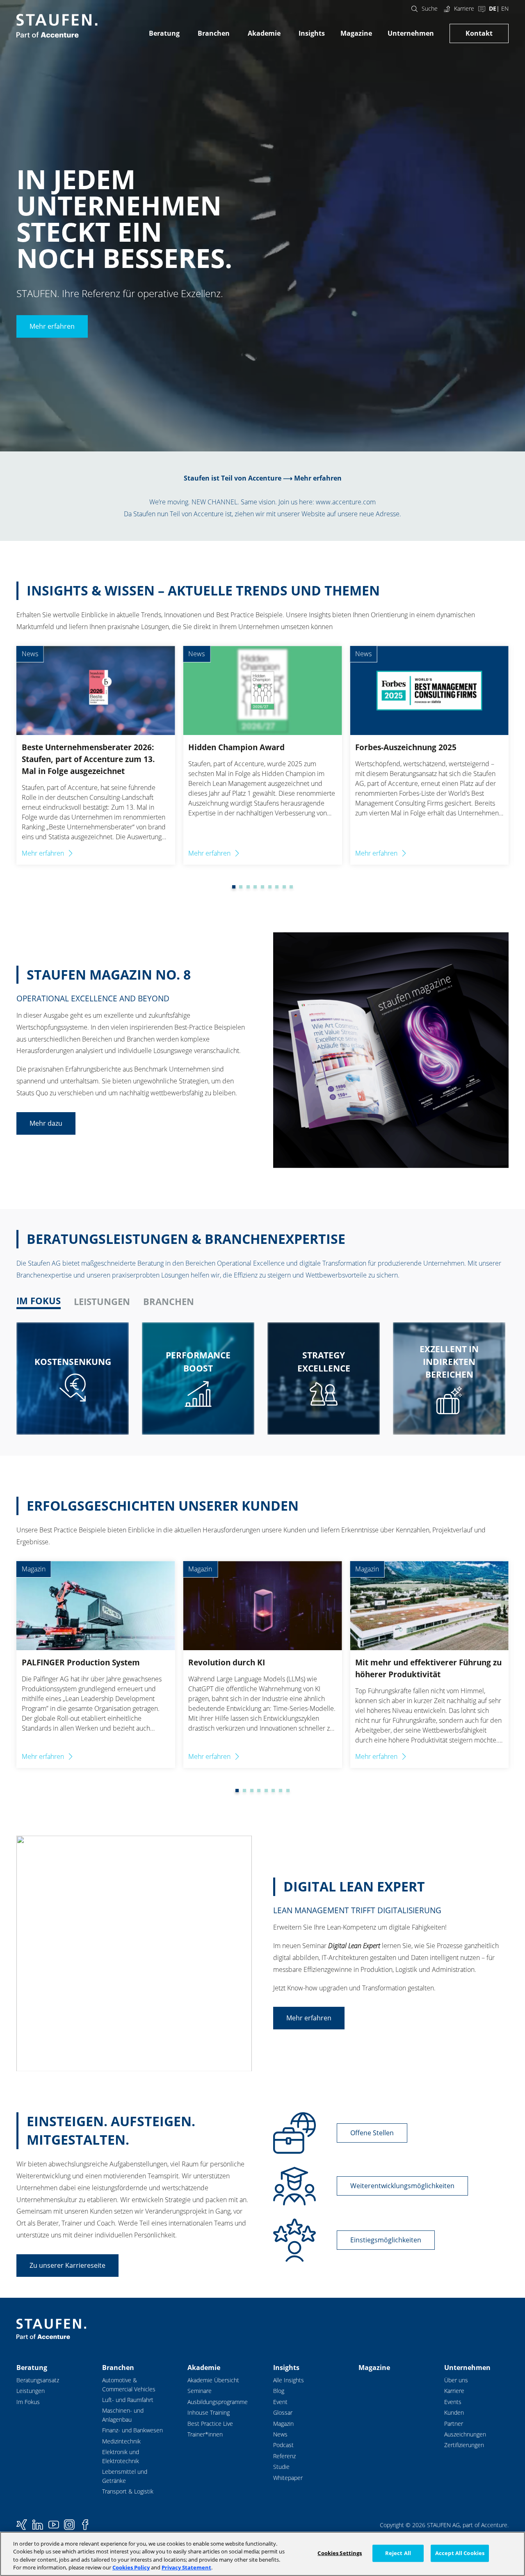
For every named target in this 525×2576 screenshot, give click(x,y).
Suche (430, 8)
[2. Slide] (234, 887)
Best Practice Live (210, 2424)
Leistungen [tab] (102, 1302)
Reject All (398, 2553)
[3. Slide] (241, 887)
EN (505, 8)
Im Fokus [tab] (39, 1301)
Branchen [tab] (169, 1302)
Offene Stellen (372, 2133)
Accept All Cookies (460, 2553)
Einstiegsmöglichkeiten (386, 2240)
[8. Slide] (277, 887)
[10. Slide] (291, 887)
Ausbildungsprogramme (218, 2402)
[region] (262, 2554)
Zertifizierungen (464, 2445)
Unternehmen (411, 33)
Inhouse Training (209, 2412)
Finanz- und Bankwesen (132, 2430)
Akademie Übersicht (213, 2380)
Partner (454, 2424)
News (280, 2434)
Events (453, 2402)
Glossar (283, 2412)
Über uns (456, 2380)
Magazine (356, 33)
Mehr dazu (46, 1123)
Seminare (200, 2391)
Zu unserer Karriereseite (67, 2265)
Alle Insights (289, 2380)
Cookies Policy (131, 2567)
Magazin (283, 2424)
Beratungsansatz (38, 2380)
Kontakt (479, 33)
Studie (281, 2467)
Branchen (214, 33)
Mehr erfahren (52, 326)
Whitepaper (288, 2478)
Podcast (283, 2445)
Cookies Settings (340, 2553)
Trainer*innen (205, 2434)
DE (493, 8)
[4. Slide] (248, 887)
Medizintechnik (121, 2441)
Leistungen (31, 2391)
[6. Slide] (262, 887)
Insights (312, 33)
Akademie (264, 33)
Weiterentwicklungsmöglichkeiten (402, 2186)
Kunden (454, 2412)
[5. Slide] (255, 887)
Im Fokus (28, 2402)
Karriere (464, 8)
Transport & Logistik (128, 2491)
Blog (279, 2391)
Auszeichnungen (465, 2434)
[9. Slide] (284, 887)
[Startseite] (57, 26)
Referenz (284, 2456)
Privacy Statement (186, 2567)
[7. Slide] (270, 887)
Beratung (164, 33)
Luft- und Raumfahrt (128, 2400)
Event (280, 2402)
